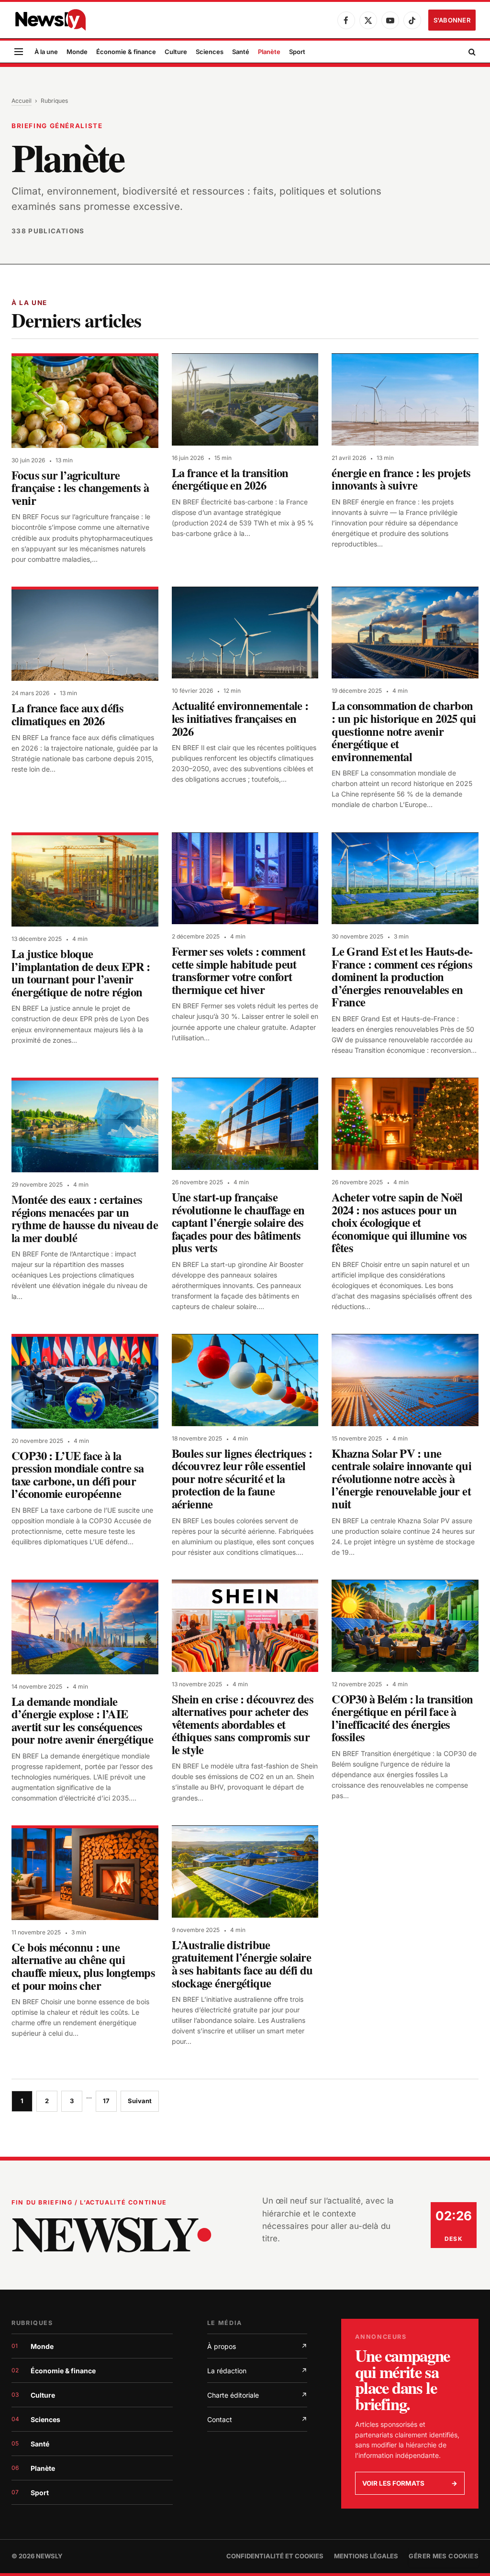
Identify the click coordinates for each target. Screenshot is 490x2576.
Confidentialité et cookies (275, 2556)
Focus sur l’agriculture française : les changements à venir (80, 488)
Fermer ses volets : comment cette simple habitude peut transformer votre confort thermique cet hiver (239, 970)
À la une (46, 52)
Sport (297, 52)
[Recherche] (471, 52)
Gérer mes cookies (444, 2556)
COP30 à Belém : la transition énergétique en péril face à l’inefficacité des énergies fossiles (402, 1718)
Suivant (140, 2101)
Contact (257, 2419)
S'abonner (452, 20)
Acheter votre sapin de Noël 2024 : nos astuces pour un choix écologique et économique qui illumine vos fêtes (399, 1222)
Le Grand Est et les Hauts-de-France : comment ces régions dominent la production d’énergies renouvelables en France (402, 977)
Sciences (210, 52)
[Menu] (19, 52)
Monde (77, 52)
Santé (241, 52)
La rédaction (257, 2371)
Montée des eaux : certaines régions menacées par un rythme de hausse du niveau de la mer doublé (85, 1218)
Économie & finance (126, 52)
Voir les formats (410, 2483)
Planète (269, 52)
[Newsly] (50, 20)
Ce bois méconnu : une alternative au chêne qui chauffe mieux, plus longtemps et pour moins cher (83, 1966)
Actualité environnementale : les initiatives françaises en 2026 (240, 718)
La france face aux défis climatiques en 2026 (67, 714)
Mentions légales (366, 2556)
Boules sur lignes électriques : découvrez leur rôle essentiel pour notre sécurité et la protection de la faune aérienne (242, 1479)
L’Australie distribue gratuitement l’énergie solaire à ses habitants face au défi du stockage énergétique (242, 1964)
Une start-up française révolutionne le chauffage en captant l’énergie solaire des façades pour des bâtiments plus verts (238, 1222)
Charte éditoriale (257, 2395)
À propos (257, 2346)
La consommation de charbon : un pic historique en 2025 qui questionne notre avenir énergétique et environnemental (404, 731)
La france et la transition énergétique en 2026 (230, 479)
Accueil (22, 101)
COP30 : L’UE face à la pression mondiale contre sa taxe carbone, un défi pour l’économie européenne (78, 1475)
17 (106, 2101)
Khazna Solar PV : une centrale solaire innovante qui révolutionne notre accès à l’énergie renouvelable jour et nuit (401, 1479)
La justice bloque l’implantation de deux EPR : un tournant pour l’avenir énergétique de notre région (81, 973)
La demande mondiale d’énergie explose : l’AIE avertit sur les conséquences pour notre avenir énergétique (82, 1720)
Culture (176, 52)
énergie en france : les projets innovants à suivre (401, 479)
